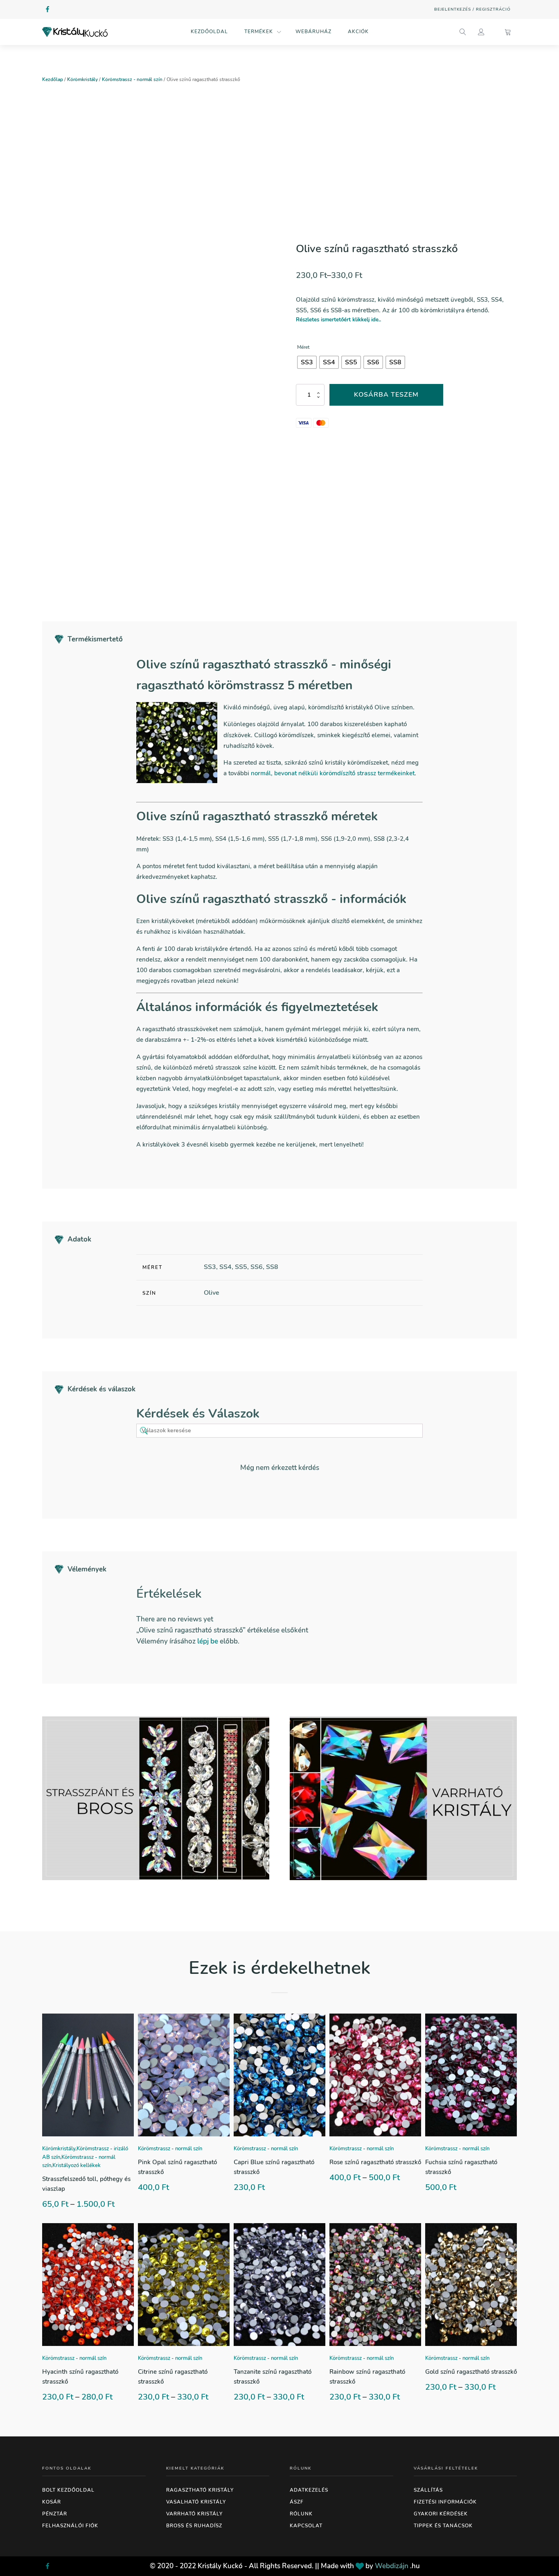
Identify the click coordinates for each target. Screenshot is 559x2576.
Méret (303, 347)
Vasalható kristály (196, 2502)
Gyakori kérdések (441, 2514)
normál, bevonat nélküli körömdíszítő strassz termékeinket (333, 773)
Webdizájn (392, 2566)
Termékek (259, 32)
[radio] (307, 362)
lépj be (208, 1641)
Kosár (52, 2502)
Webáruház (313, 32)
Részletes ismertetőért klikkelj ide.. (338, 320)
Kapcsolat (306, 2526)
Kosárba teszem (386, 395)
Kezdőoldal (209, 32)
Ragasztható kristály (200, 2490)
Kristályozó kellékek (77, 2165)
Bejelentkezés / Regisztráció (472, 9)
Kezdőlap (53, 79)
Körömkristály (82, 79)
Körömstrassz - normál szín (132, 79)
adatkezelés (309, 2490)
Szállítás (428, 2490)
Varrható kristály (194, 2514)
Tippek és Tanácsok (443, 2526)
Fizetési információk (445, 2502)
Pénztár (55, 2514)
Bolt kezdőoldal (68, 2490)
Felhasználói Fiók (70, 2526)
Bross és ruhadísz (194, 2526)
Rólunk (301, 2514)
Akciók (358, 32)
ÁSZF (297, 2502)
